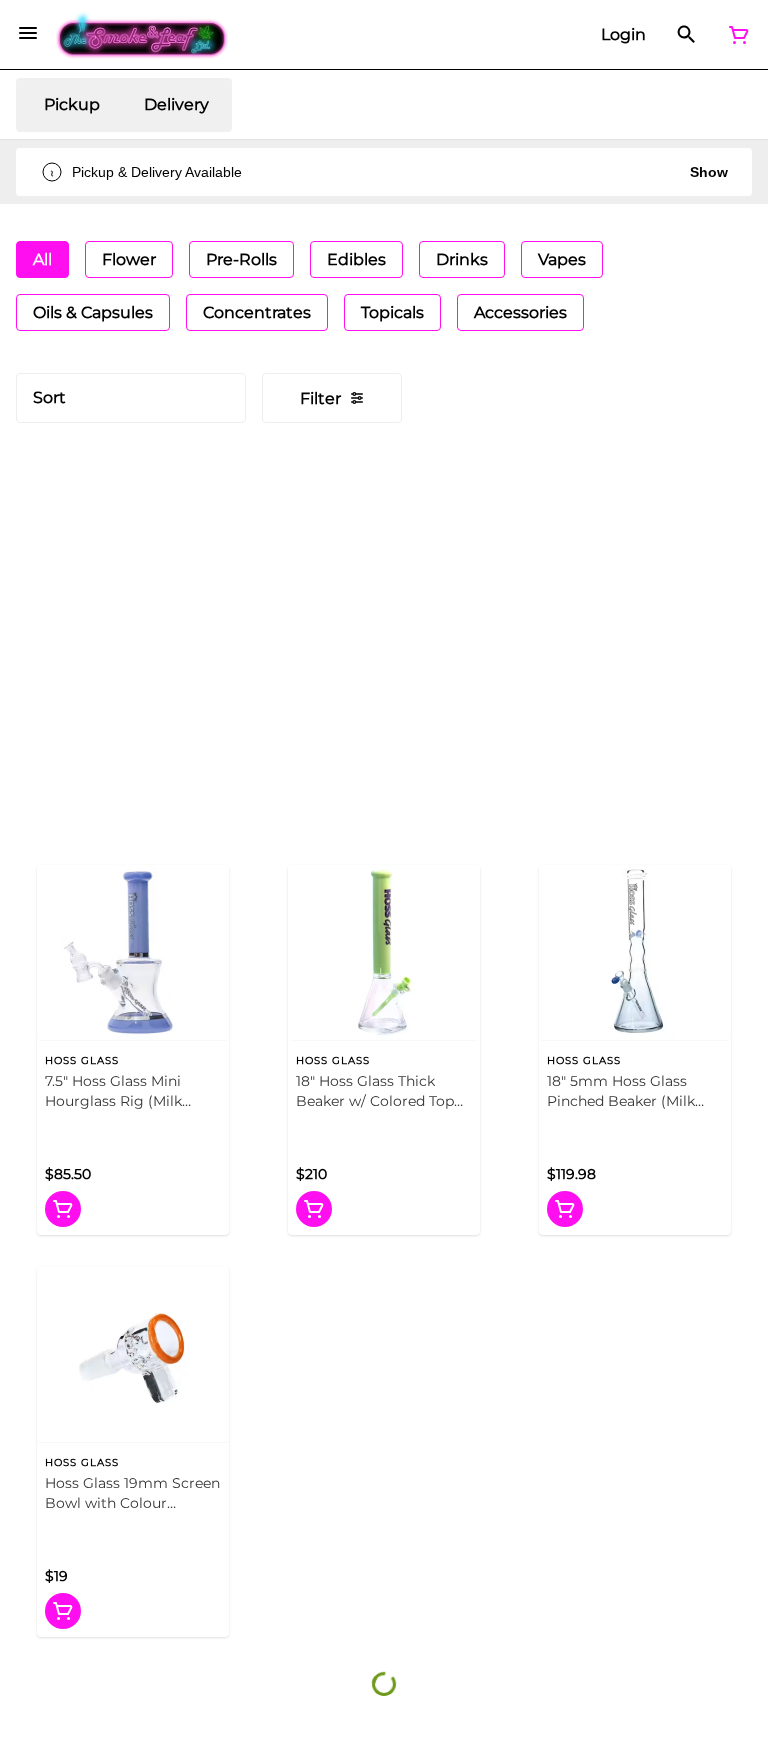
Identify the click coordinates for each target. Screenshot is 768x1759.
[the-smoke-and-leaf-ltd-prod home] (142, 35)
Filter (320, 398)
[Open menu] (28, 33)
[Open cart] (735, 35)
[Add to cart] (63, 1209)
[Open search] (686, 35)
